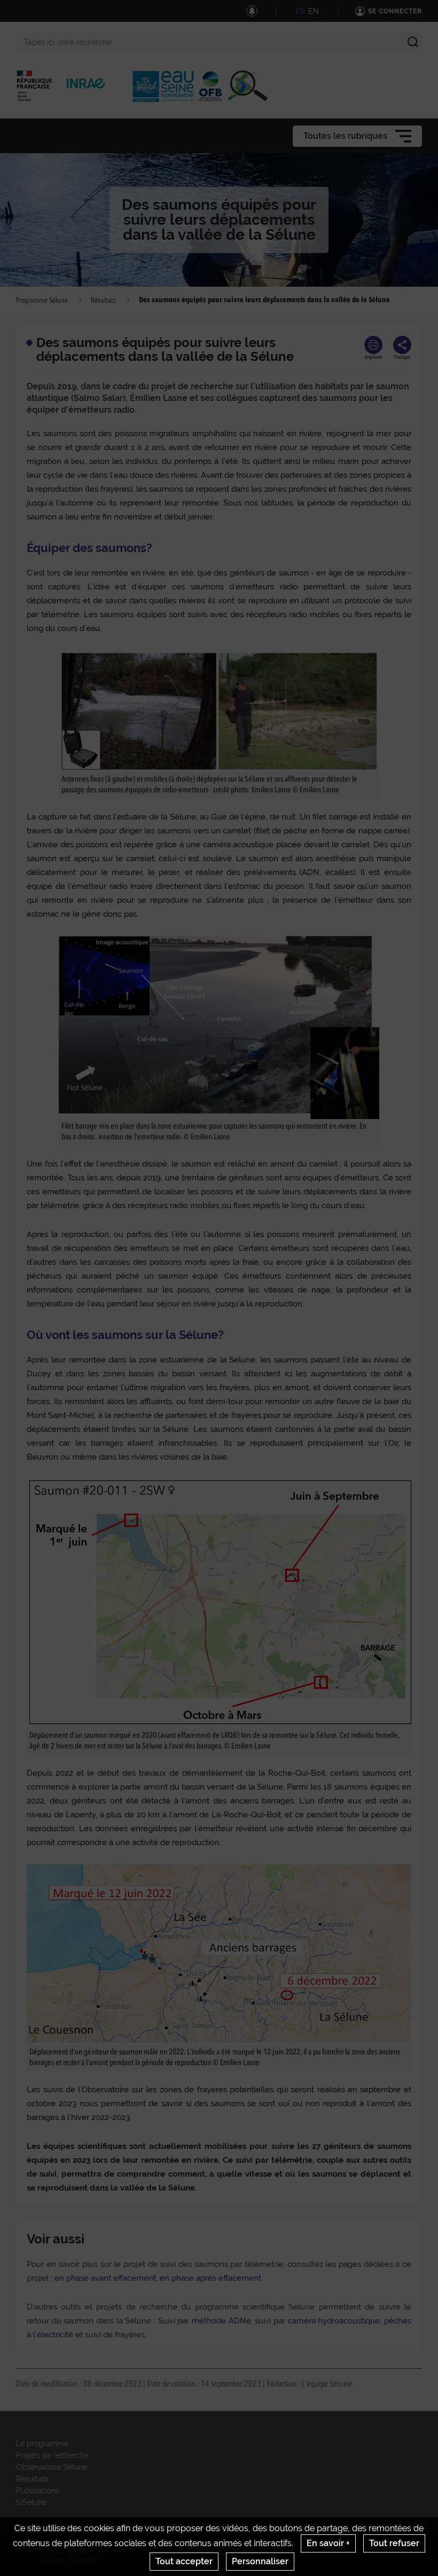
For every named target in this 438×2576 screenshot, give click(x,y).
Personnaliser (260, 2561)
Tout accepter (184, 2561)
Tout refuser (394, 2543)
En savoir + (328, 2543)
